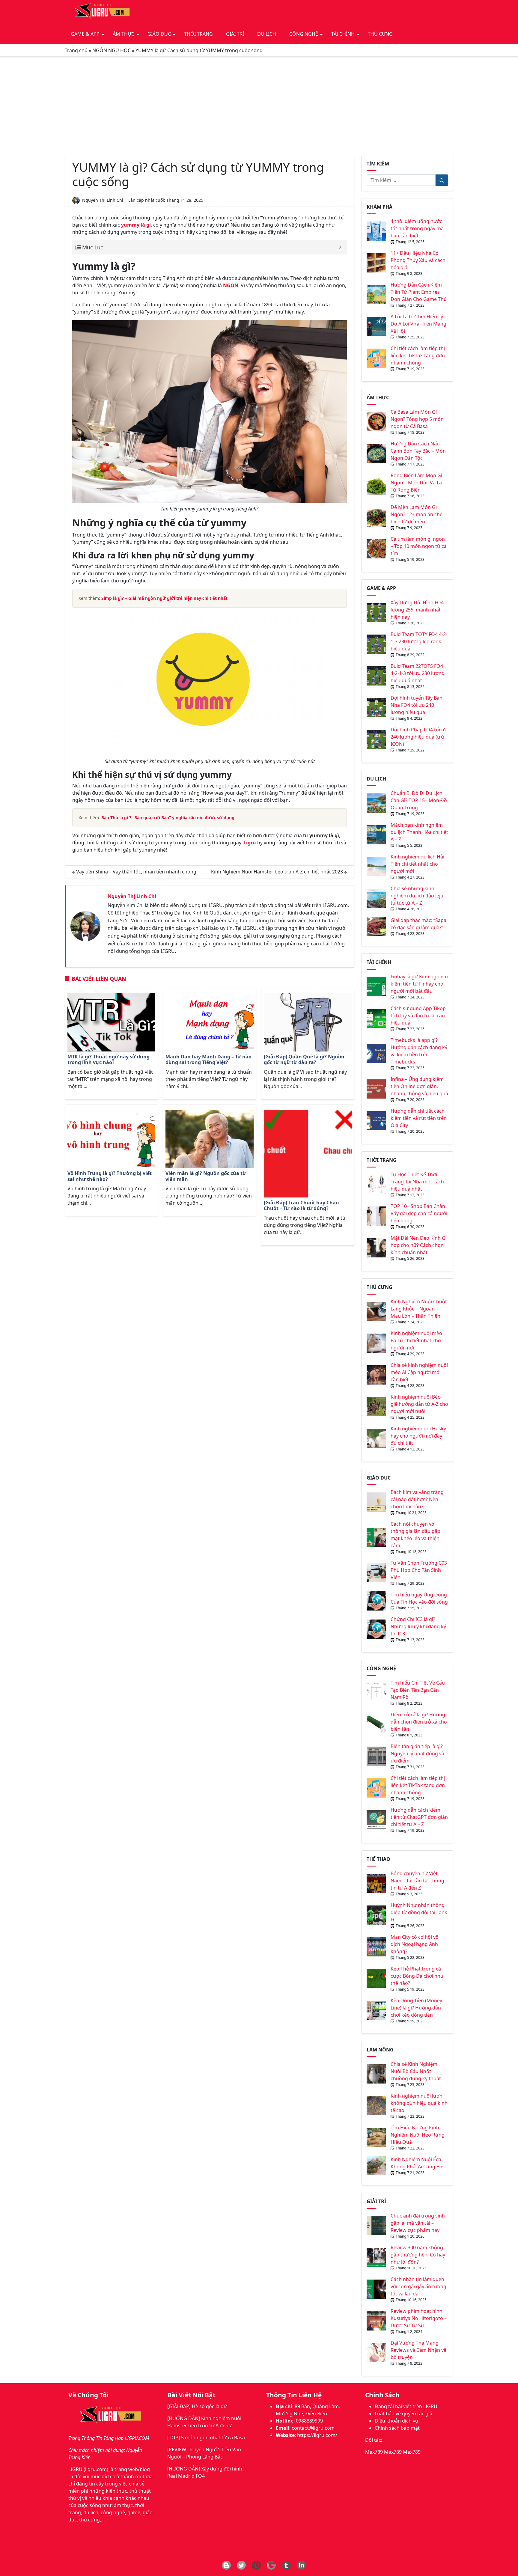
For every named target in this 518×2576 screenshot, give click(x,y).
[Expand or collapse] (340, 247)
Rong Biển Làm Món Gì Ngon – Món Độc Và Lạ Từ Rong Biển (416, 483)
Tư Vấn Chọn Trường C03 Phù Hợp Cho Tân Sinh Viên (419, 1570)
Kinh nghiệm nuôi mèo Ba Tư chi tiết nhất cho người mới (416, 1340)
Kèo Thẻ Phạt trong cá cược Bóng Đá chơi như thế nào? (417, 1976)
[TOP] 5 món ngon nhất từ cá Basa (206, 2438)
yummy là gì (136, 225)
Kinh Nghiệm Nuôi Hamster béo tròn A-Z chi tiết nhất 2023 (277, 872)
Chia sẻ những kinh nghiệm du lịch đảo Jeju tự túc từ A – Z (417, 896)
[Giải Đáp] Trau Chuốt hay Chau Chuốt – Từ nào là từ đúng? (301, 1206)
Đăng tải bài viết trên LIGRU (406, 2406)
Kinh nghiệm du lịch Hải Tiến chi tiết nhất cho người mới (417, 864)
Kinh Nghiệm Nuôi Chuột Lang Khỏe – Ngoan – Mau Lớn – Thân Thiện (419, 1309)
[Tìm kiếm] (442, 180)
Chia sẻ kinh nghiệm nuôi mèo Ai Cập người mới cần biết (419, 1372)
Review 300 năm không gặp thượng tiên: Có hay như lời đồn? (418, 2255)
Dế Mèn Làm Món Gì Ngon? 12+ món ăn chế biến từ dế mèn (417, 514)
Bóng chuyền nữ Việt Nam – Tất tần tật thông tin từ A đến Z (417, 1881)
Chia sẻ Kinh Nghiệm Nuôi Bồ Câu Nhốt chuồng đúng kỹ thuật (416, 2071)
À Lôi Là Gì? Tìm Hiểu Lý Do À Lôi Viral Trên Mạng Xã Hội (418, 324)
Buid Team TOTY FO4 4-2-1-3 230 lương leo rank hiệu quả (419, 641)
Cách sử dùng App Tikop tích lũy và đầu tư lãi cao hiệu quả (418, 1016)
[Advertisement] (259, 106)
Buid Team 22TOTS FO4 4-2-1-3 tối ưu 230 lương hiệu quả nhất (418, 673)
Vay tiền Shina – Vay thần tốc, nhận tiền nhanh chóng (136, 872)
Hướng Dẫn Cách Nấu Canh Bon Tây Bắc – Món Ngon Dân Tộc (418, 451)
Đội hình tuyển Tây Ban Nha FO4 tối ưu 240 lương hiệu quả (417, 705)
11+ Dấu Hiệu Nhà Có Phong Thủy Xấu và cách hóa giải (418, 260)
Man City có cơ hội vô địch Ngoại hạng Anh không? (415, 1944)
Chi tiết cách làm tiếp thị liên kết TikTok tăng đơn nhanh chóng (418, 355)
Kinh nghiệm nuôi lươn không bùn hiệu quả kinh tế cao (419, 2103)
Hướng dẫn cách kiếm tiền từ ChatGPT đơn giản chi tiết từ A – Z (419, 1817)
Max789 (374, 2452)
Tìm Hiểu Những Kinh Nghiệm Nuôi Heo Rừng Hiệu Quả (418, 2135)
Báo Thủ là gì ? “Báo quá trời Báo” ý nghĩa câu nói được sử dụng (168, 818)
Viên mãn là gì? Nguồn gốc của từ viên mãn (206, 1176)
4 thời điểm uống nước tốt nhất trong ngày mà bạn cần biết (417, 228)
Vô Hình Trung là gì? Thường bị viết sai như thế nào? (110, 1176)
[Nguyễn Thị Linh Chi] (85, 926)
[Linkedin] (301, 2565)
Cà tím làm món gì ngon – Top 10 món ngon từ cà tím (419, 546)
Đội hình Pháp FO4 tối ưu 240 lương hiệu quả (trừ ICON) (419, 737)
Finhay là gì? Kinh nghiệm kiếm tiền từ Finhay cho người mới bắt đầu (419, 984)
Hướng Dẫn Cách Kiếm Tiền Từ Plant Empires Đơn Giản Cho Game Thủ (419, 292)
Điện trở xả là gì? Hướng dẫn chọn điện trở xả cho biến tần (419, 1722)
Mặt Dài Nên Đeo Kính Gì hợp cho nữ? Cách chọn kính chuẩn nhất (419, 1245)
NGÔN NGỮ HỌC (112, 50)
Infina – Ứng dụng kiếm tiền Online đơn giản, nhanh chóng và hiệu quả (419, 1086)
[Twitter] (241, 2565)
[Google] (271, 2565)
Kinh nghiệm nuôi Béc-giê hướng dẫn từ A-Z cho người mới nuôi (419, 1404)
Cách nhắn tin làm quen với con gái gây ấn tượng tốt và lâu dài (418, 2286)
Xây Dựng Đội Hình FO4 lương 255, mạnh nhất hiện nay (417, 610)
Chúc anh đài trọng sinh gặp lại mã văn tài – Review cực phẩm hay (418, 2223)
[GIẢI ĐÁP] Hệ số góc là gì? (197, 2406)
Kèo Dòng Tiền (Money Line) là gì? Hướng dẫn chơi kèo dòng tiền (416, 2008)
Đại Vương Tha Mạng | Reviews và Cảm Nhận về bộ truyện (418, 2350)
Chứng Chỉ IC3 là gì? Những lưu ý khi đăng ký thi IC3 (418, 1626)
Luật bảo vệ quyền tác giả (403, 2414)
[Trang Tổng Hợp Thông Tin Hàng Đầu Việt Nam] (101, 12)
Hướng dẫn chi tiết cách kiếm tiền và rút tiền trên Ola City (419, 1118)
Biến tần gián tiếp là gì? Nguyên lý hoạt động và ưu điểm (417, 1754)
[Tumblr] (286, 2565)
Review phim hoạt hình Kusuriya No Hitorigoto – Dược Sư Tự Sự (419, 2318)
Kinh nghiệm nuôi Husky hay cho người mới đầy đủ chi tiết (418, 1436)
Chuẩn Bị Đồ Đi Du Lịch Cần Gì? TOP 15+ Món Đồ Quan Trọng (419, 800)
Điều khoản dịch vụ (396, 2421)
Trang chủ (76, 50)
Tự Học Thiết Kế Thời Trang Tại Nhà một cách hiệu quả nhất (417, 1182)
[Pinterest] (256, 2565)
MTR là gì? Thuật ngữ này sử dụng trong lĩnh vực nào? (109, 1060)
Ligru (250, 843)
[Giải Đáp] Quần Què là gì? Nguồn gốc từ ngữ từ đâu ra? (304, 1060)
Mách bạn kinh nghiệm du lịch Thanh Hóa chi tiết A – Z (419, 832)
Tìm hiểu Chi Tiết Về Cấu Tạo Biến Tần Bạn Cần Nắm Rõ (418, 1690)
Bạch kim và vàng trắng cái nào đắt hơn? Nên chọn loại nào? (417, 1499)
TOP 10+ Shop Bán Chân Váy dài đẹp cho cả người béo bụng (419, 1213)
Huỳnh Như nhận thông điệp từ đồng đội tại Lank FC (419, 1912)
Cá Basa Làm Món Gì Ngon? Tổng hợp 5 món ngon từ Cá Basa (417, 419)
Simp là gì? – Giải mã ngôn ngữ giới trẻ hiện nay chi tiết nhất (164, 598)
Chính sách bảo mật (397, 2428)
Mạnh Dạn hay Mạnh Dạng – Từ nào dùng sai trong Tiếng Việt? (208, 1060)
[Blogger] (226, 2565)
